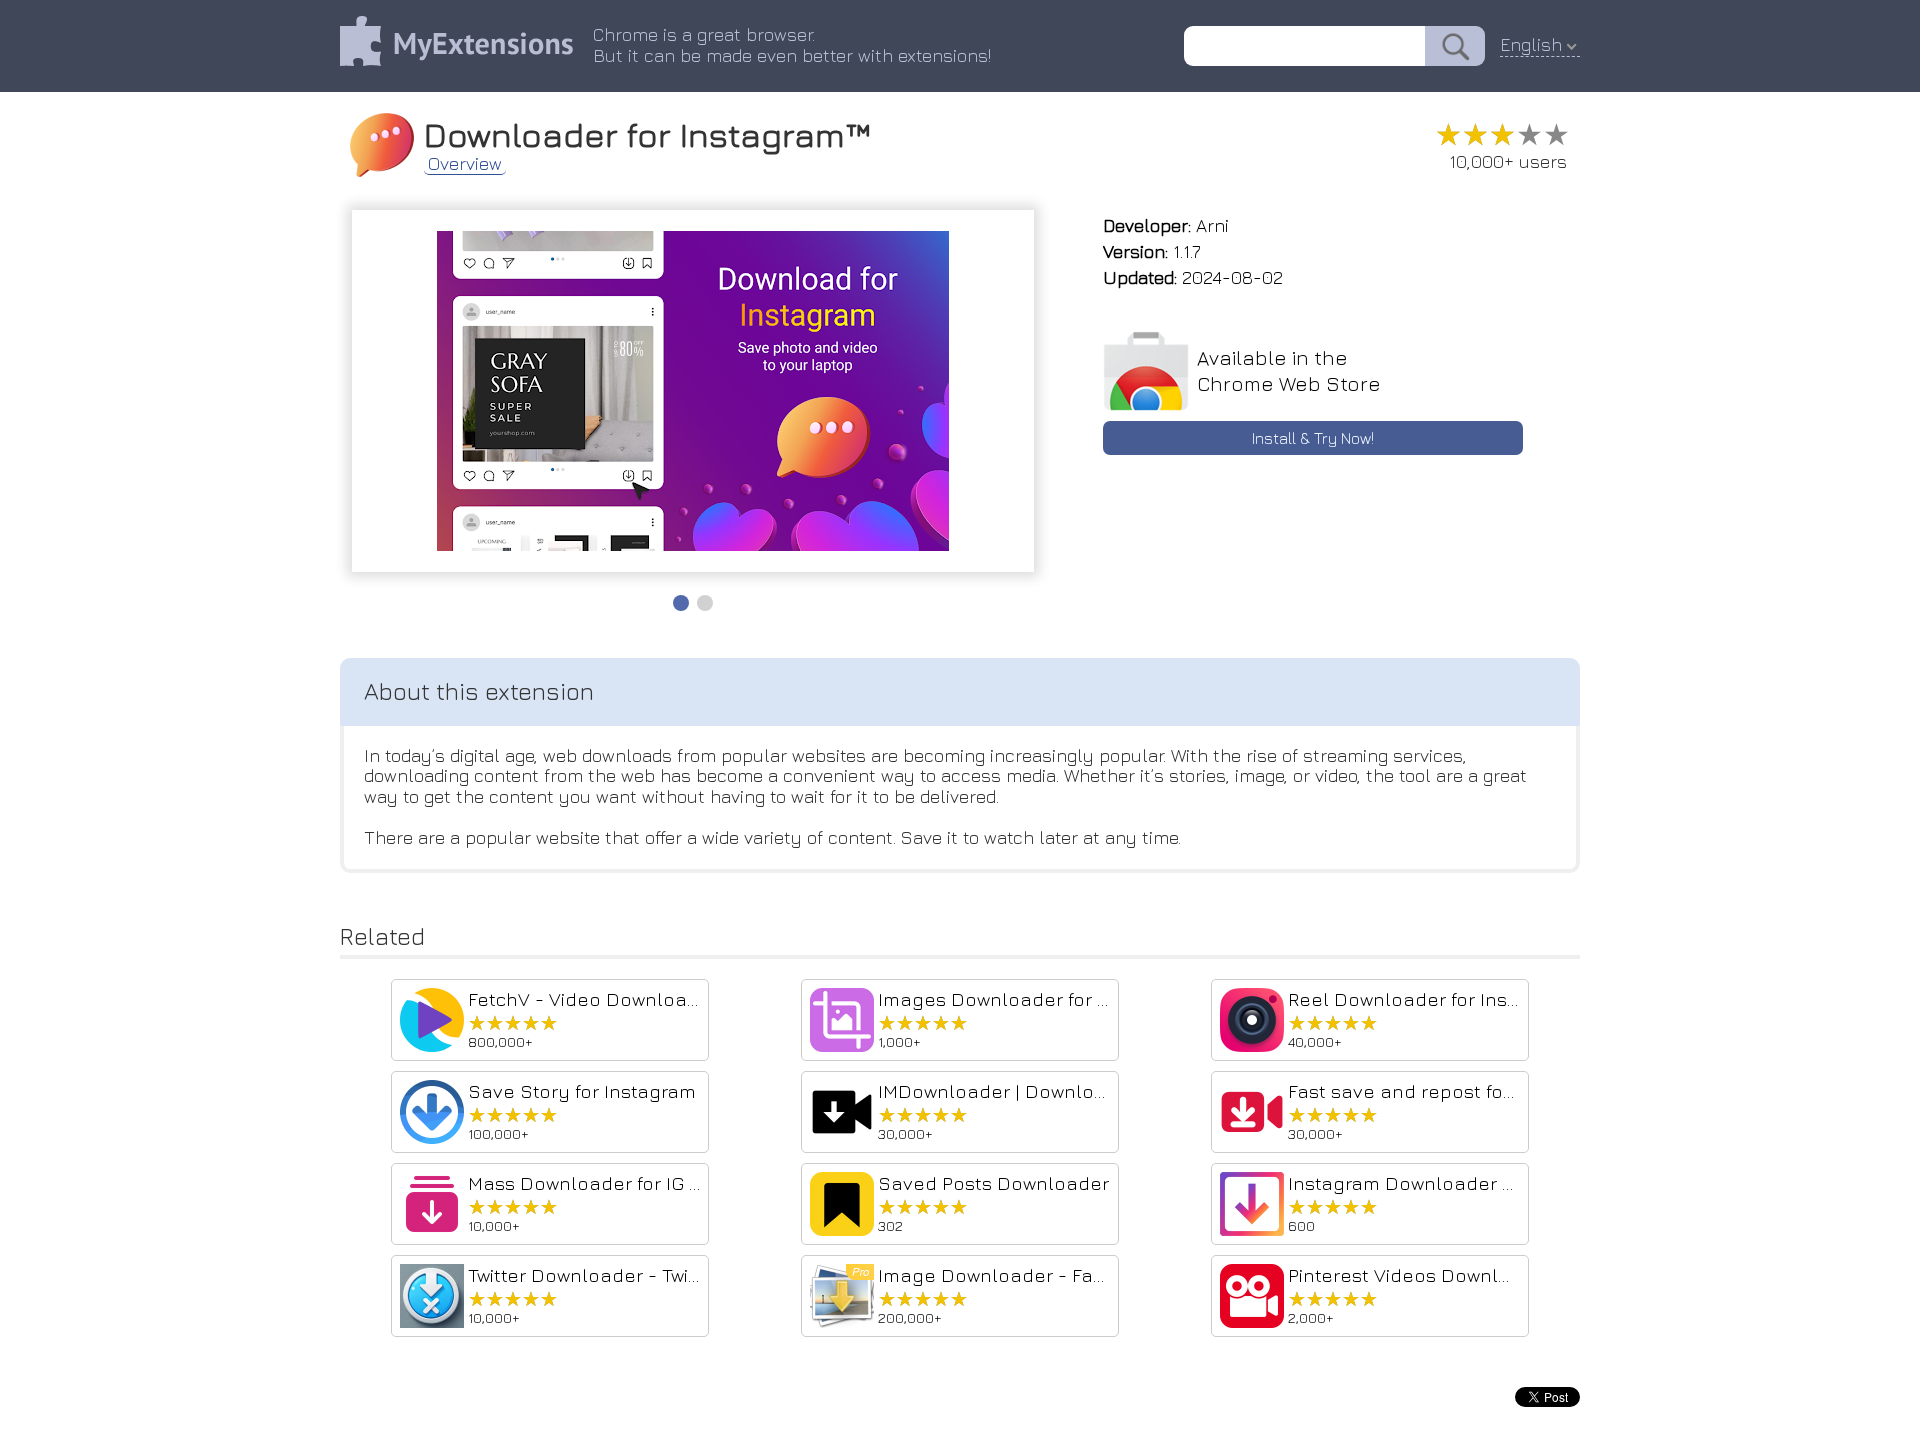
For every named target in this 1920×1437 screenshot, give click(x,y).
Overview (465, 164)
